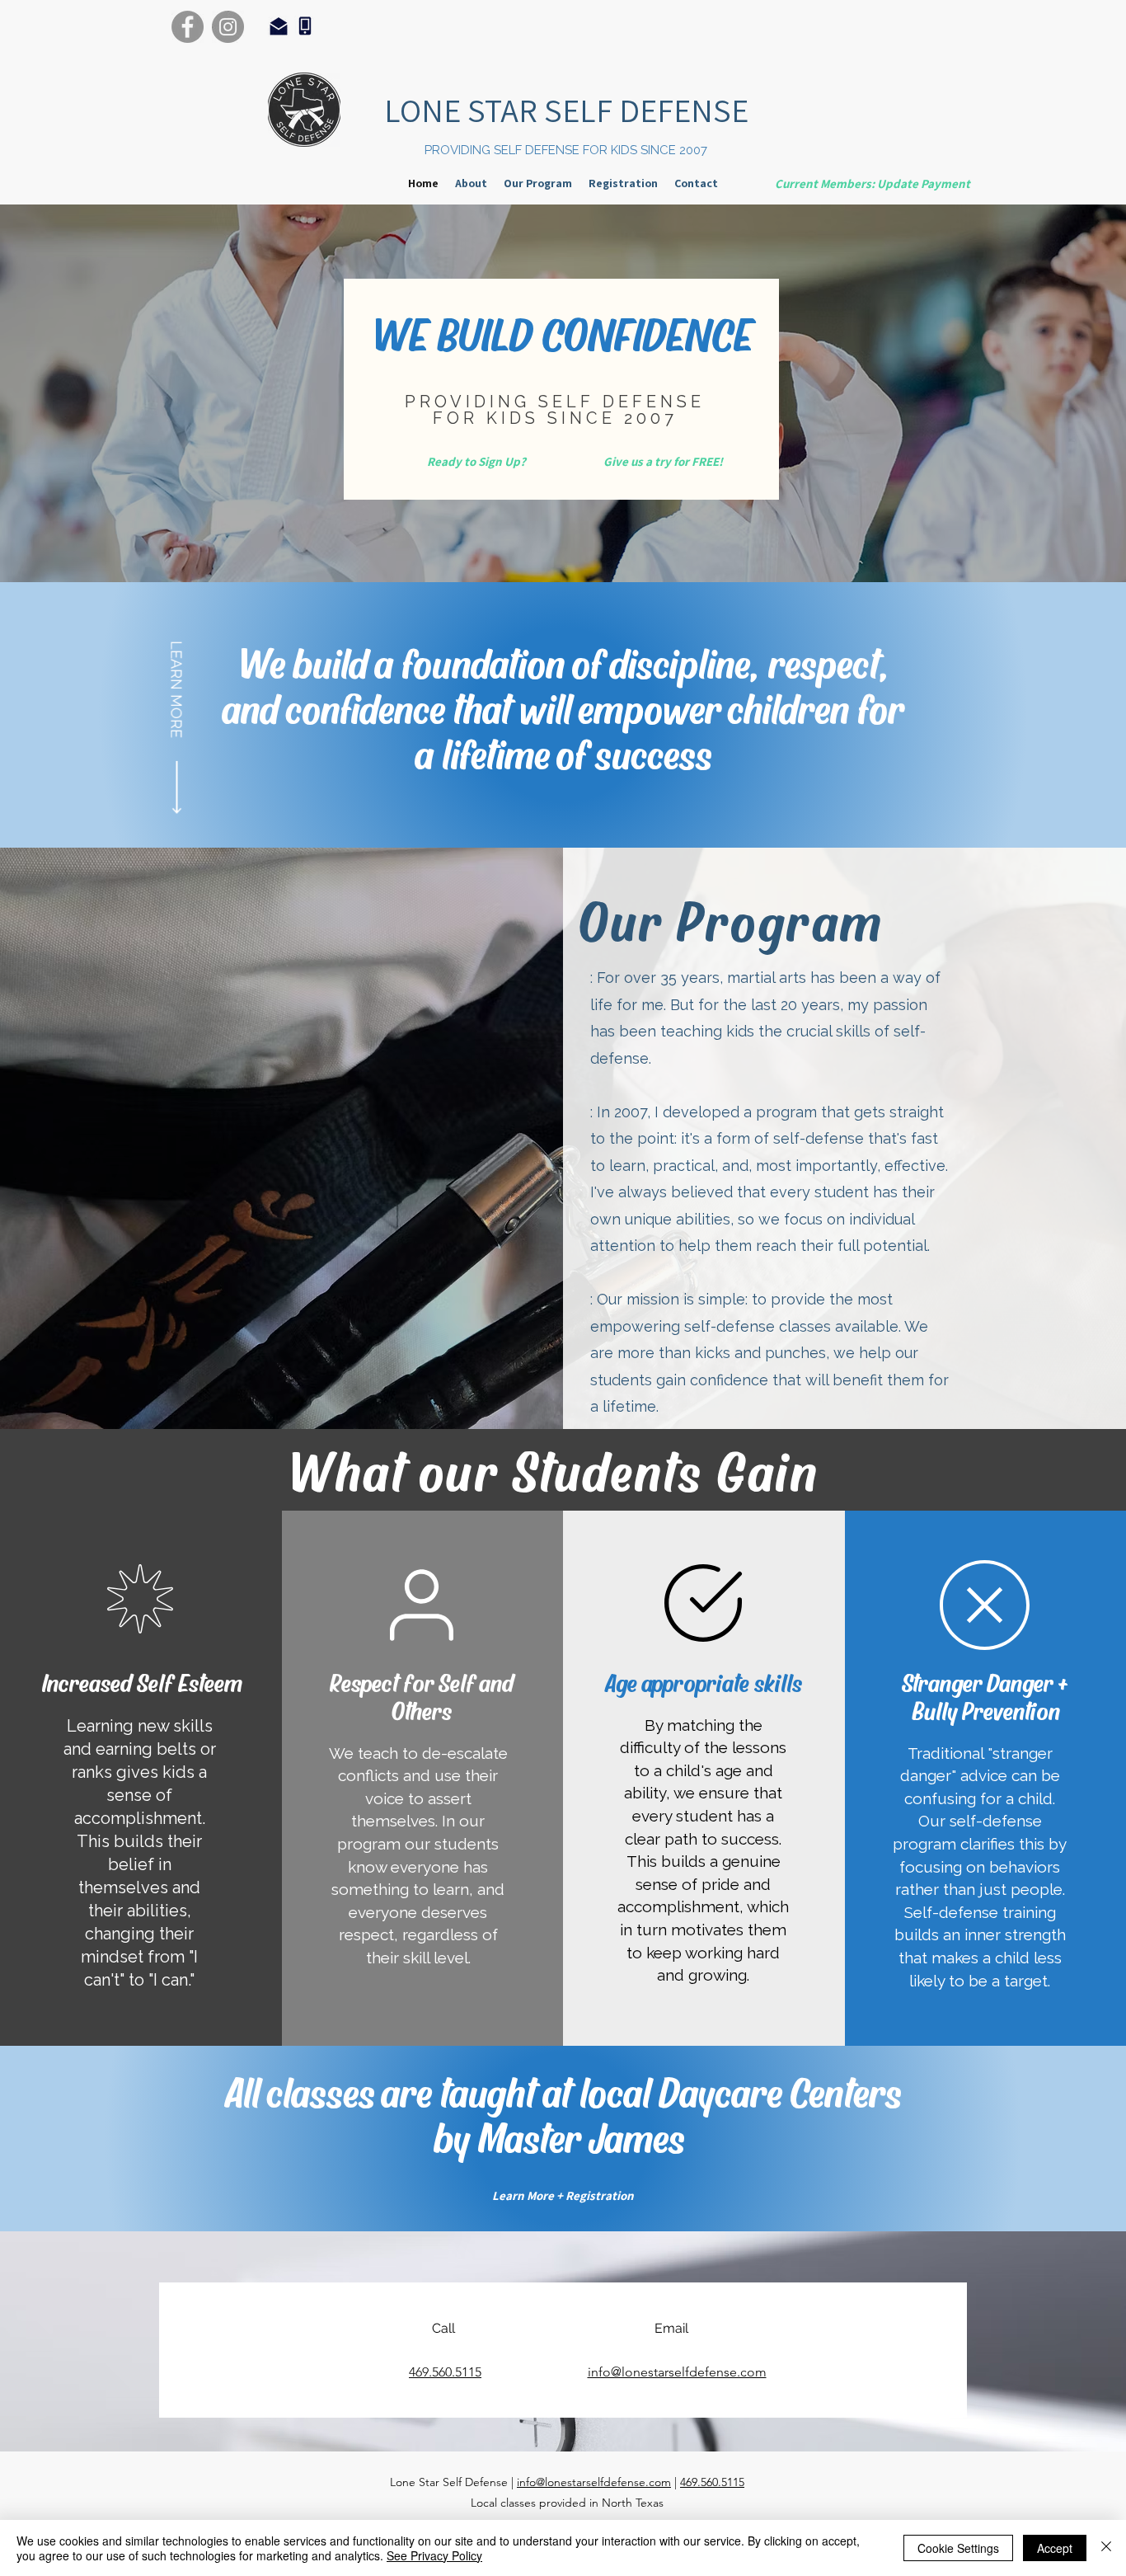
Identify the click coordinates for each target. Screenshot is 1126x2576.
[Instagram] (228, 27)
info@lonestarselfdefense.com (594, 2482)
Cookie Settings (958, 2548)
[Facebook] (188, 27)
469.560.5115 (712, 2482)
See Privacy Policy (434, 2555)
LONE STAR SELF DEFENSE (566, 110)
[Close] (1106, 2548)
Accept (1055, 2548)
